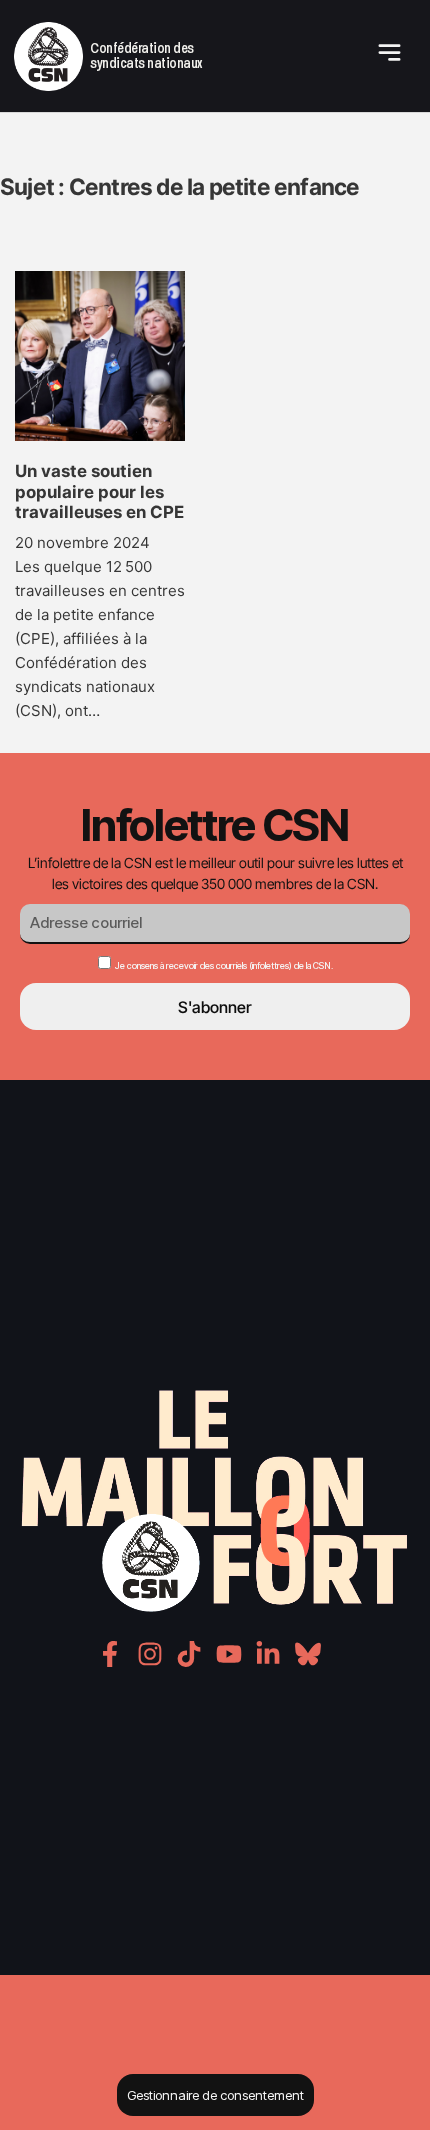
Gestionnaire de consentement (215, 2095)
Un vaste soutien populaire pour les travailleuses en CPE (99, 491)
